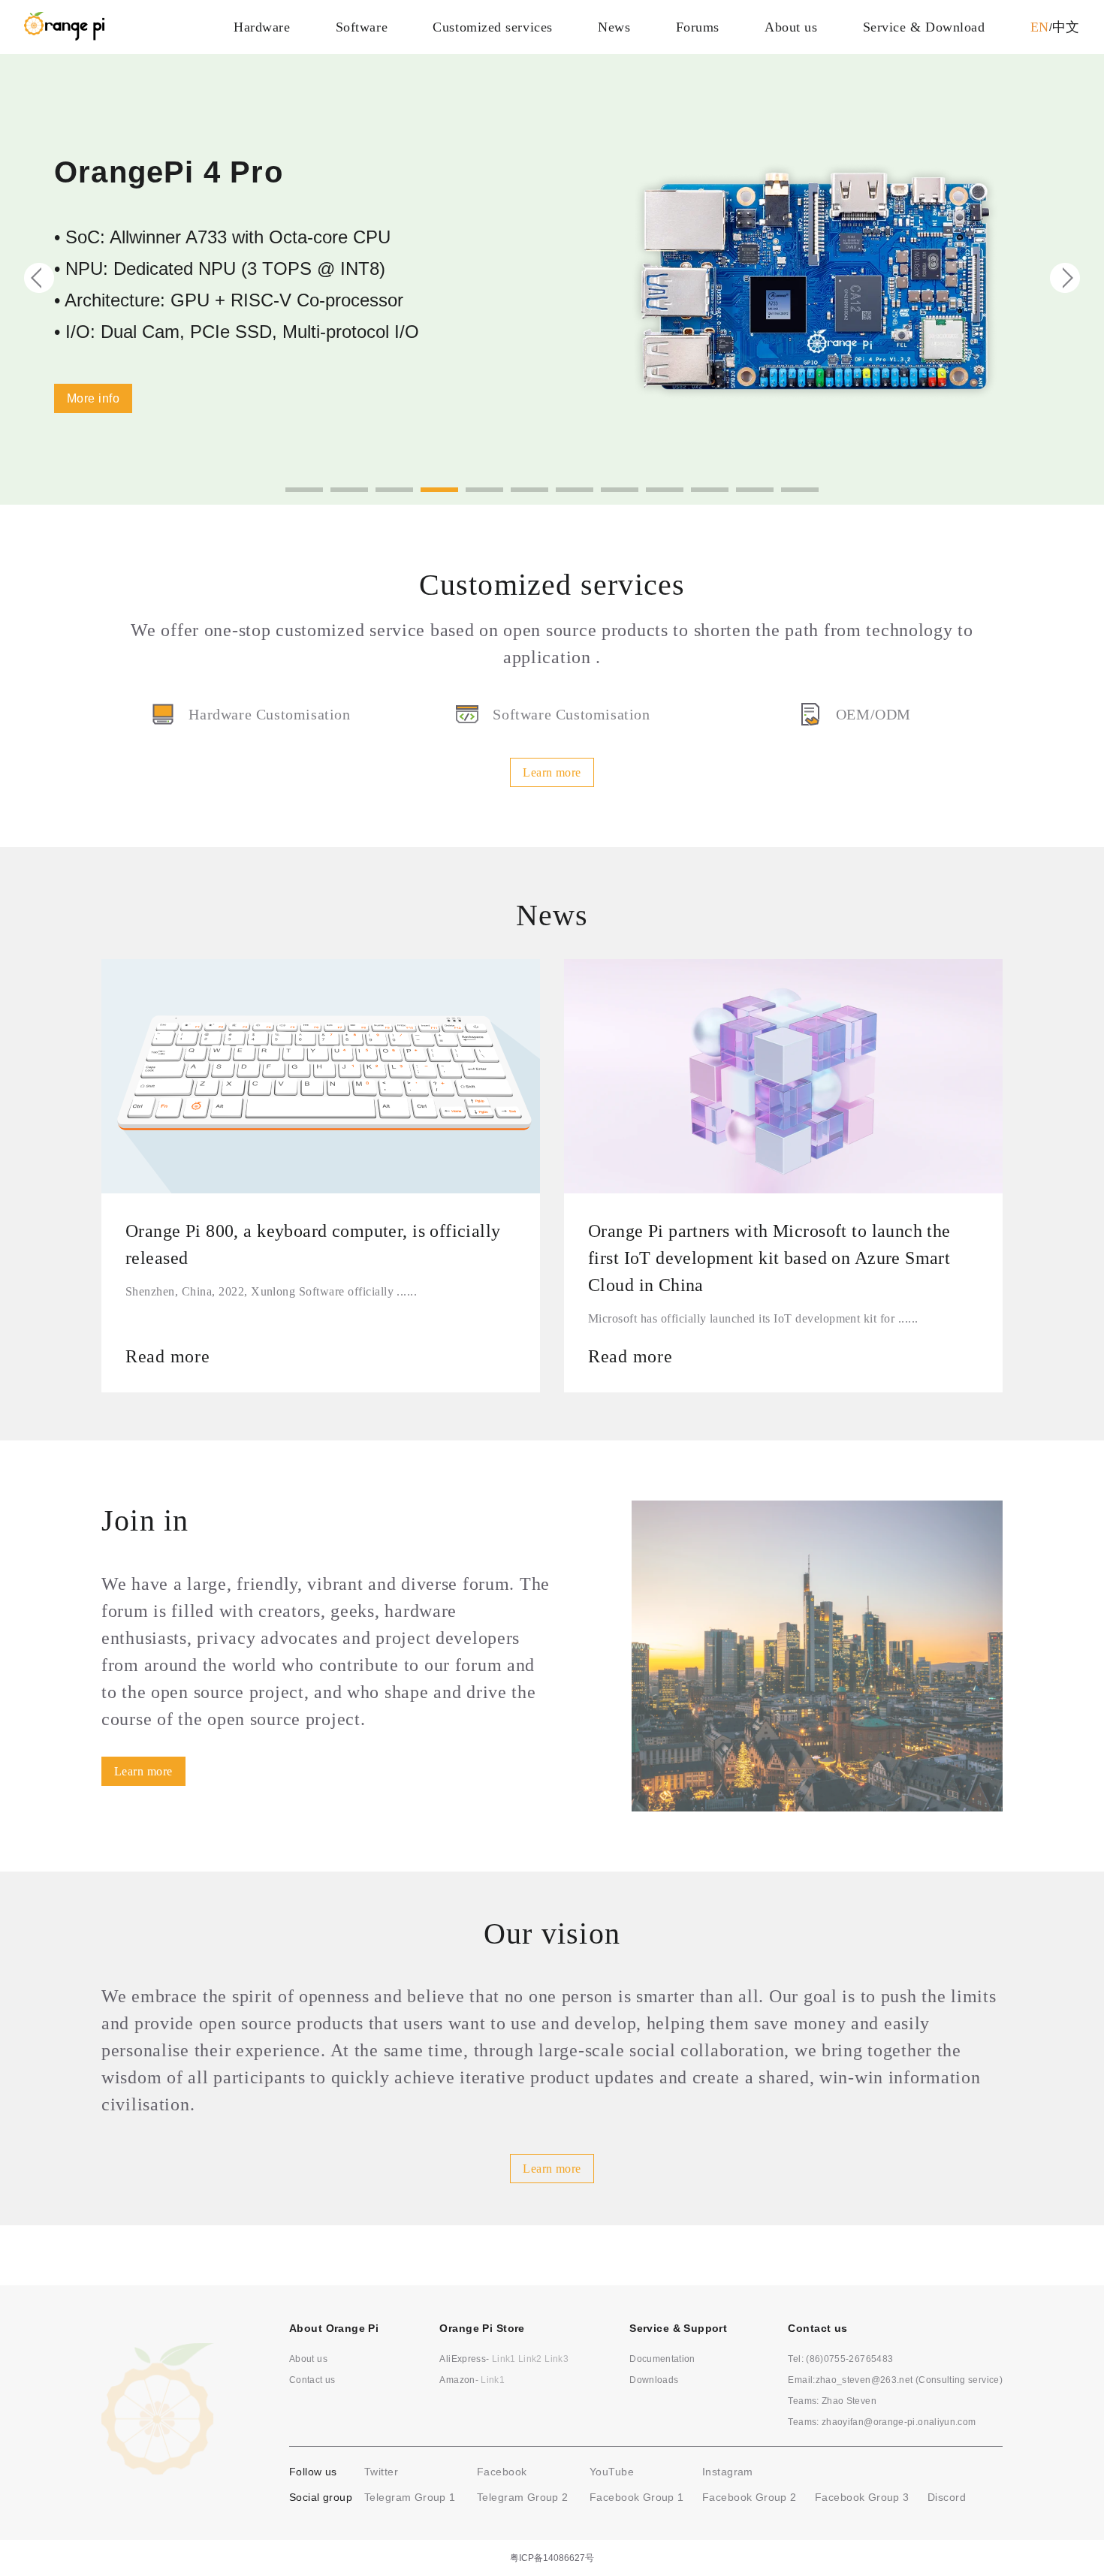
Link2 (530, 2359)
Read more (167, 1356)
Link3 (557, 2359)
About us (791, 27)
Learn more (552, 772)
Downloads (654, 2380)
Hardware (262, 27)
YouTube (612, 2472)
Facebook (502, 2472)
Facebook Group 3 (862, 2497)
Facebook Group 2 (750, 2497)
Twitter (381, 2472)
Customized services (492, 27)
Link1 (504, 2359)
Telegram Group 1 (410, 2497)
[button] (304, 490)
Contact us (312, 2380)
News (614, 27)
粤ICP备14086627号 (552, 2558)
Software (362, 27)
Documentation (662, 2359)
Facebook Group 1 (637, 2497)
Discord (947, 2497)
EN (1040, 27)
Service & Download (924, 27)
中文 (1066, 27)
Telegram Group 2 (523, 2497)
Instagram (728, 2472)
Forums (698, 27)
